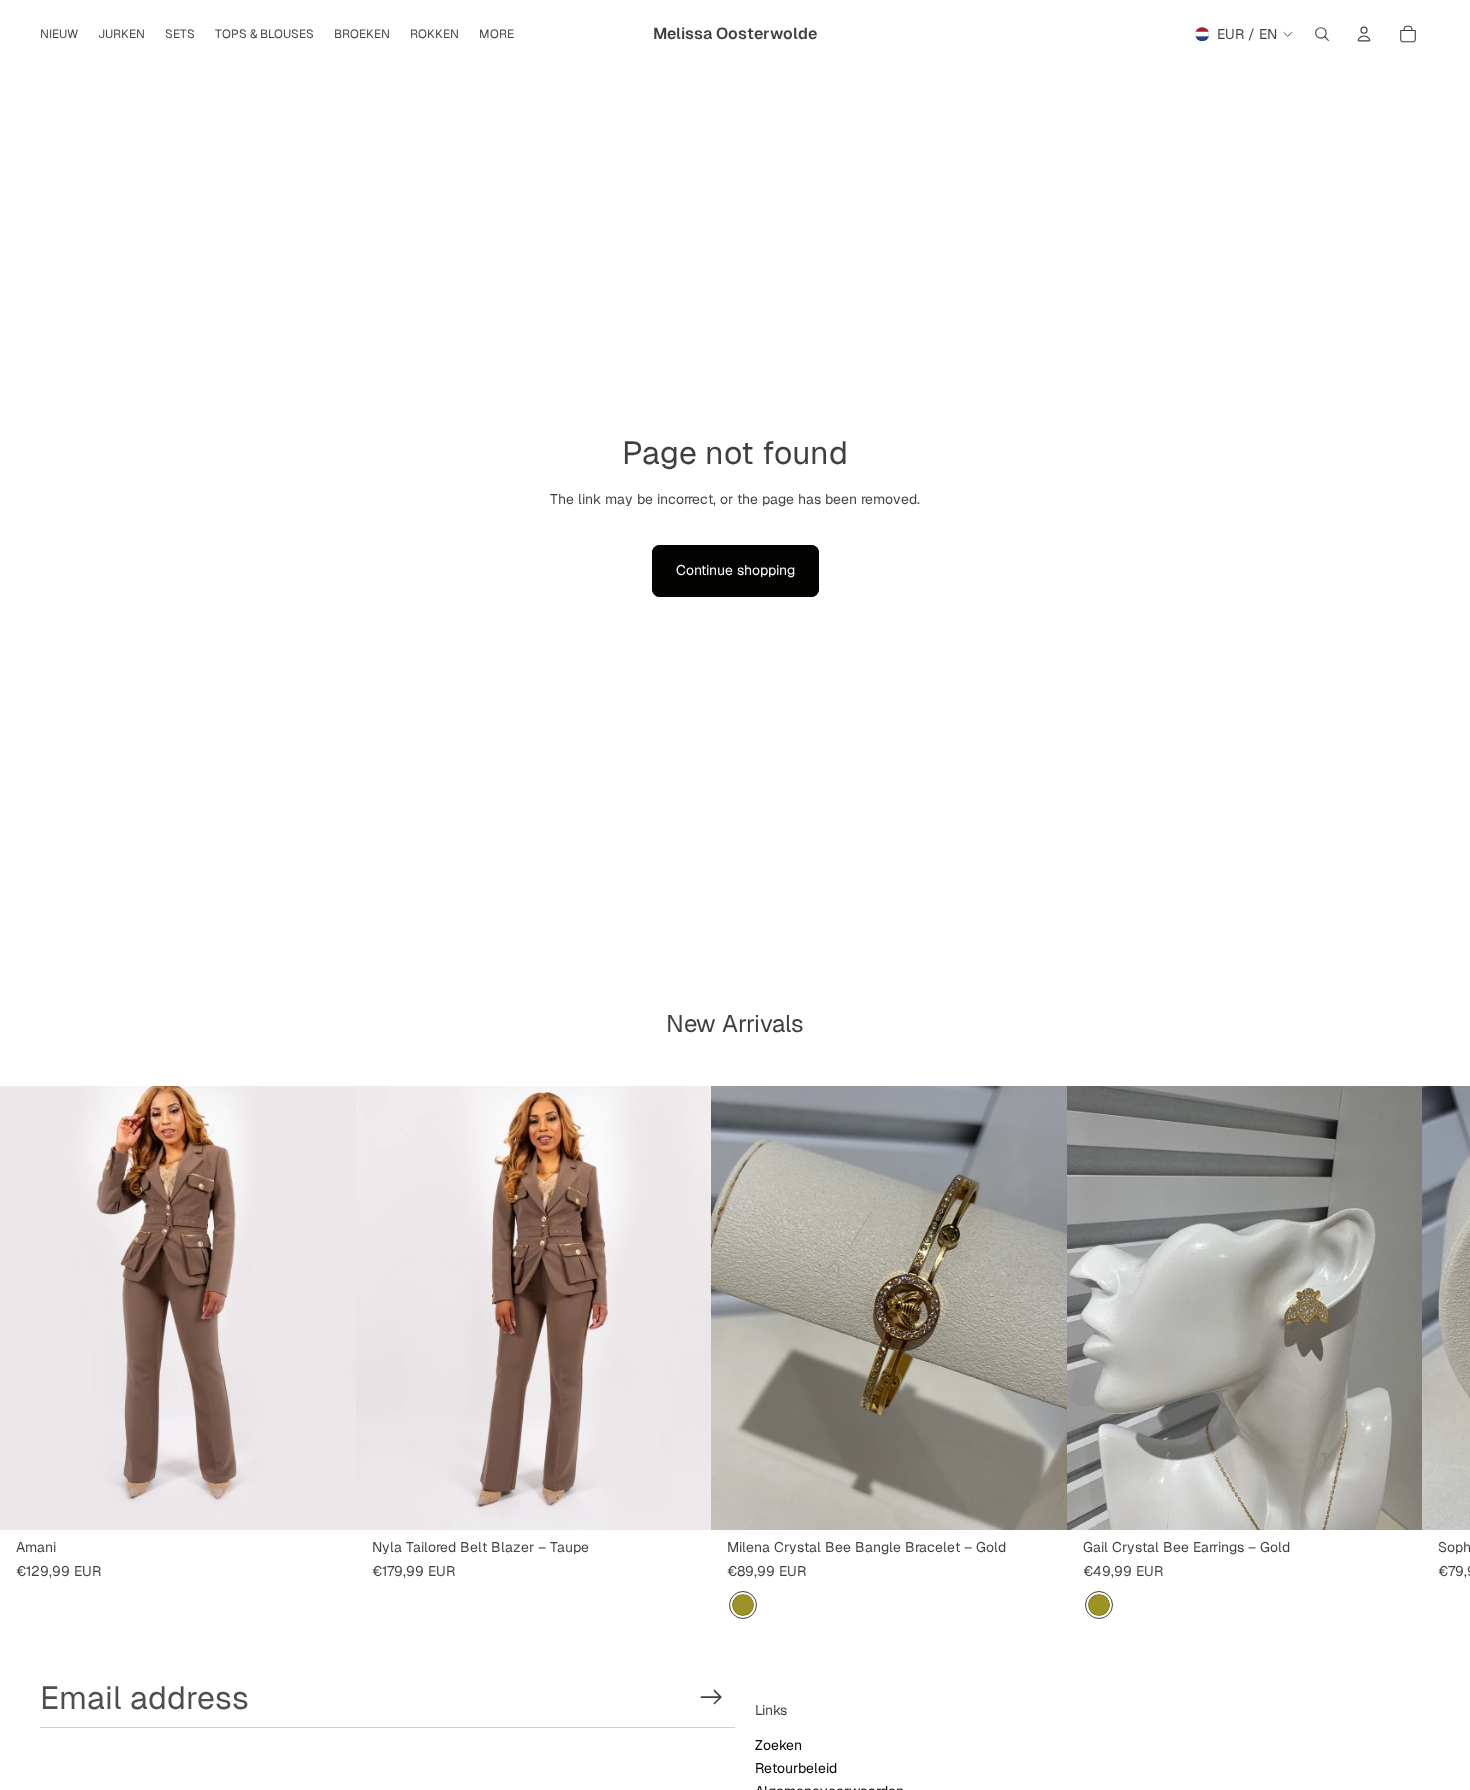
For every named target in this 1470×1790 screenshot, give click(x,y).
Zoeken (778, 1745)
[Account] (1364, 34)
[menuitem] (496, 34)
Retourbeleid (796, 1768)
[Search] (1322, 34)
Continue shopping (735, 570)
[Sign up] (711, 1697)
